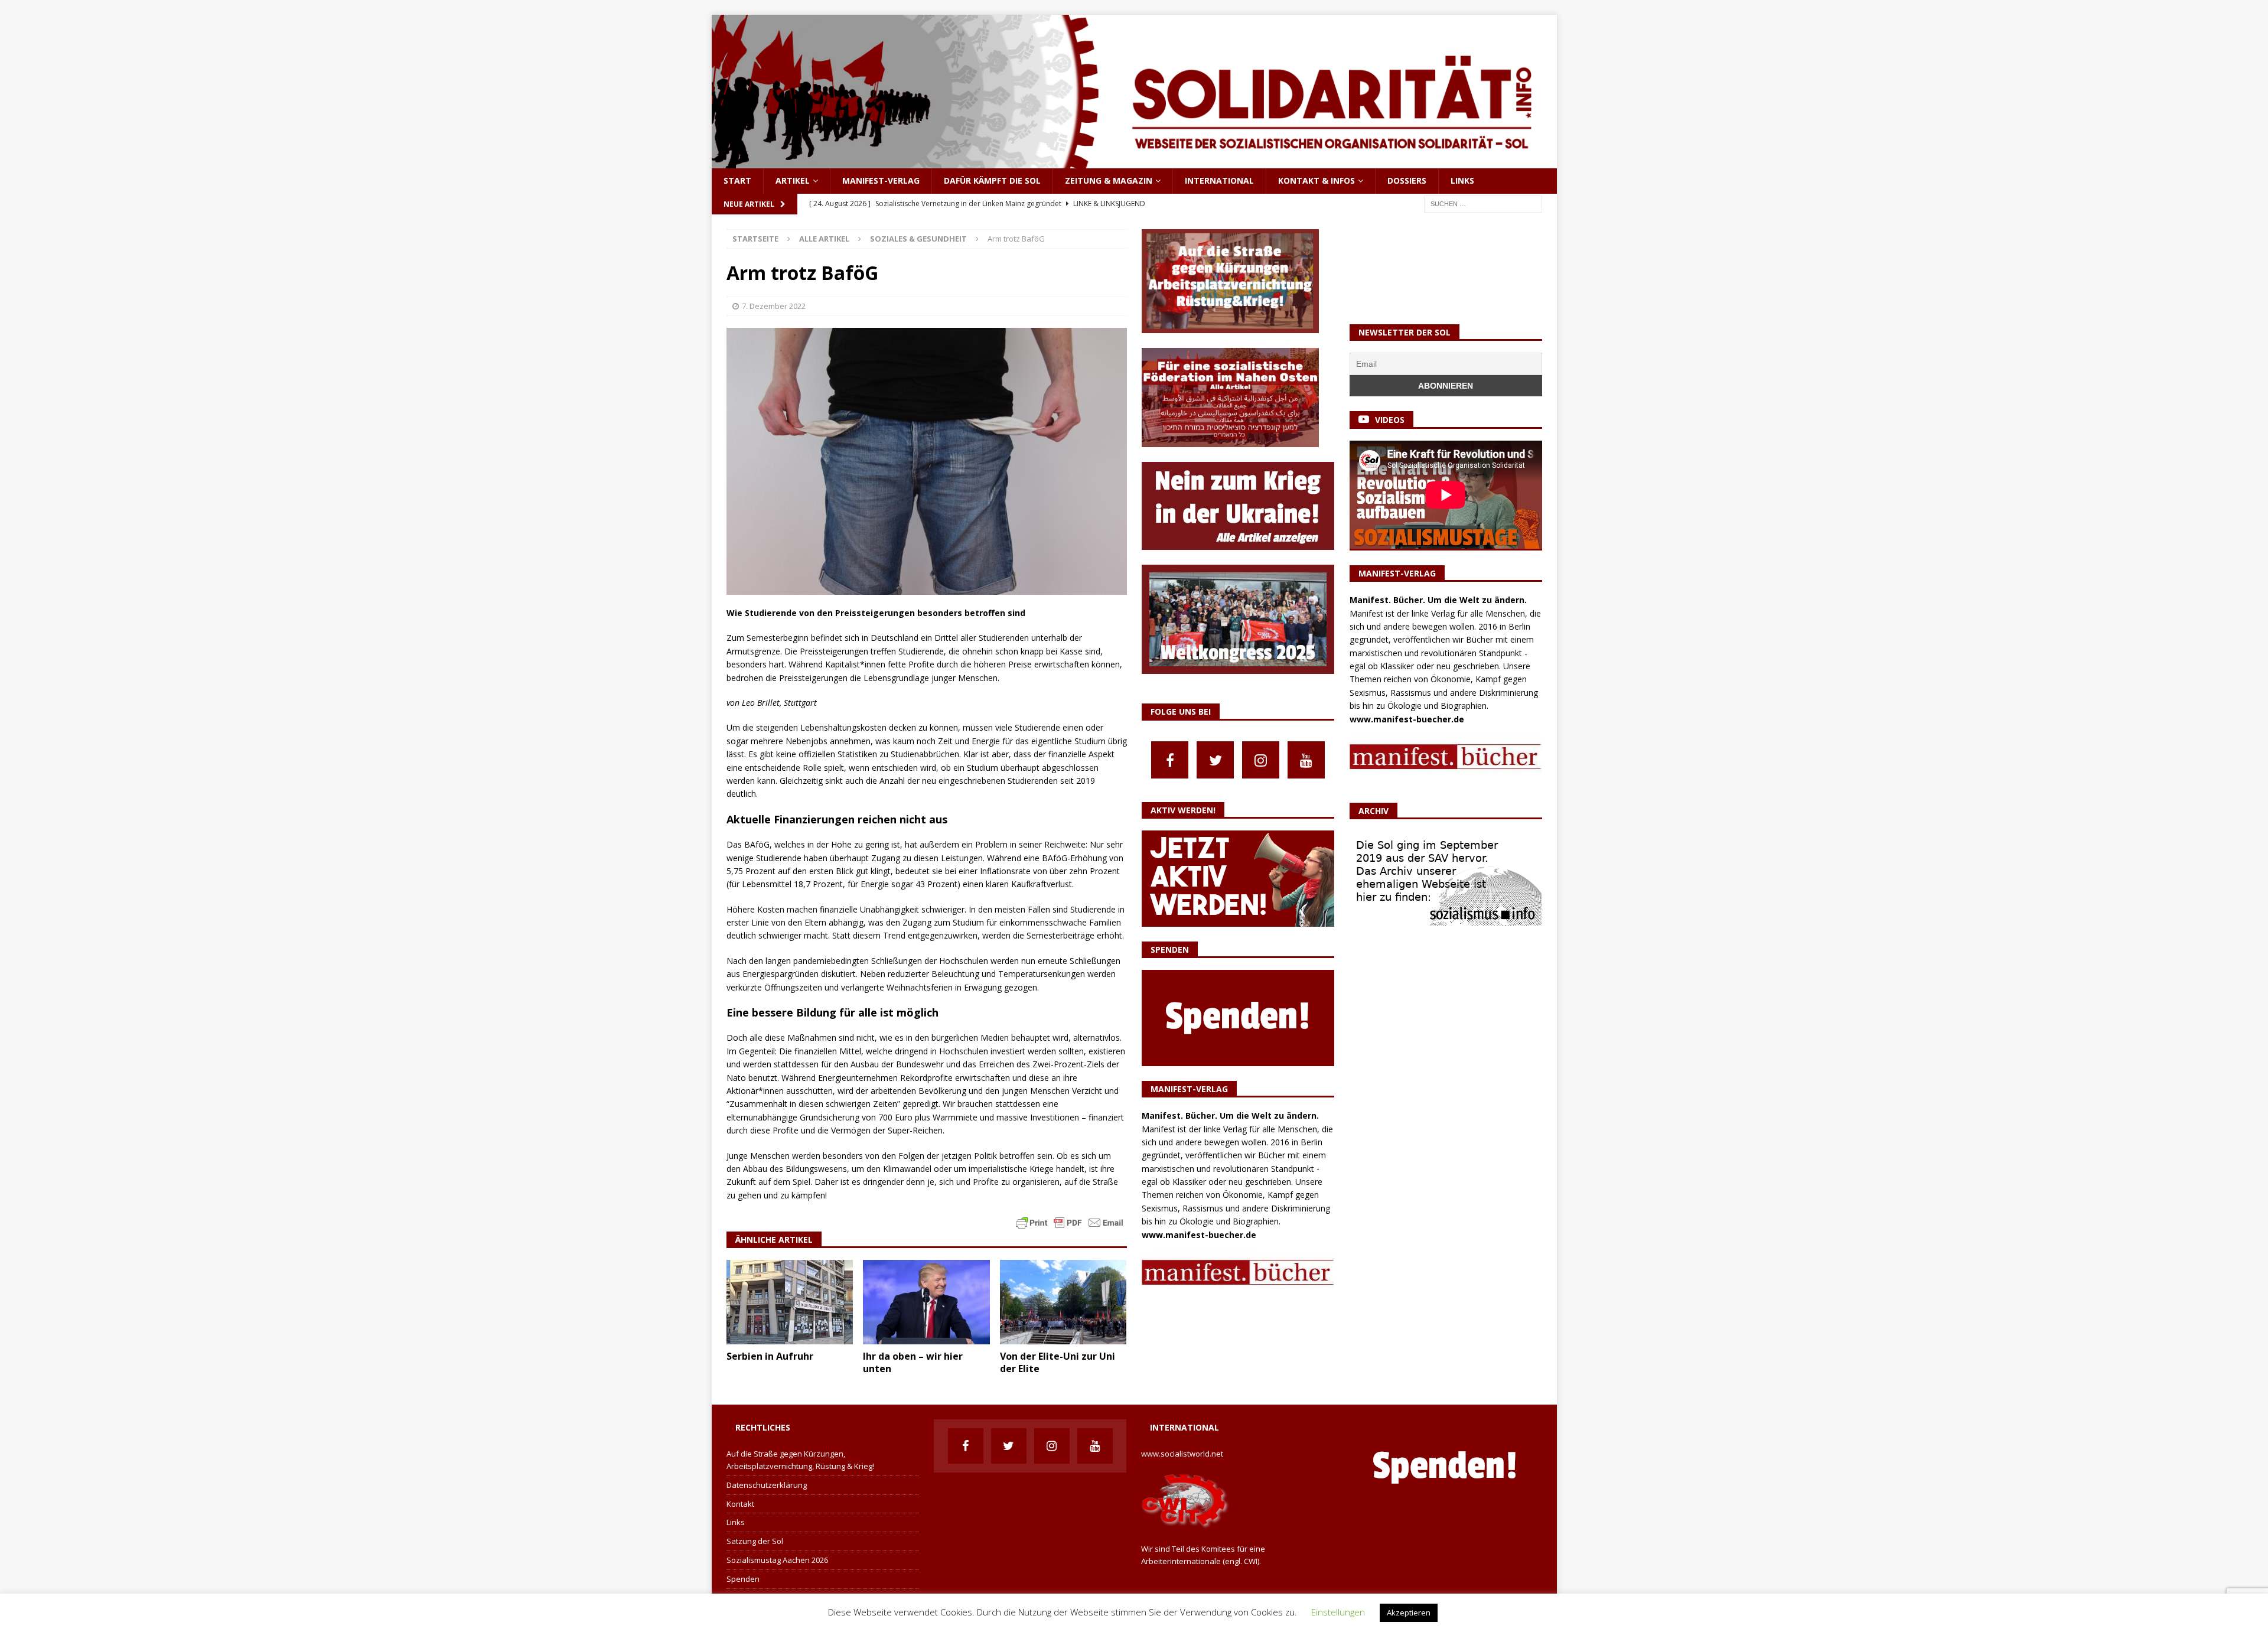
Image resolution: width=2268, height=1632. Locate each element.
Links (1462, 180)
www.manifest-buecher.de (1199, 1235)
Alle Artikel (824, 239)
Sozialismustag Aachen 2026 (777, 1560)
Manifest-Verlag (881, 180)
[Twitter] (1215, 760)
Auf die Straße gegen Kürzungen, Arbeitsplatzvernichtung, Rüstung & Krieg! (800, 1460)
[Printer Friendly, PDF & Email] (1070, 1222)
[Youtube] (1306, 760)
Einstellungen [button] (1338, 1612)
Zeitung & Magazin (1109, 180)
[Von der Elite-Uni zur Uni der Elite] (1063, 1302)
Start (737, 180)
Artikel (793, 180)
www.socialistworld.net (1182, 1454)
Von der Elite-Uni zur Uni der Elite (1058, 1362)
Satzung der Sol (755, 1541)
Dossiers (1407, 180)
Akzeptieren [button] (1409, 1613)
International (1219, 180)
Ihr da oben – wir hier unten (913, 1362)
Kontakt (740, 1504)
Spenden (743, 1579)
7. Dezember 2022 (774, 306)
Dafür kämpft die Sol (992, 180)
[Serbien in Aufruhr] (790, 1302)
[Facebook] (1170, 760)
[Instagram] (1261, 760)
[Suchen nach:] (1483, 203)
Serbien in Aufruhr (770, 1356)
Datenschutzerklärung (767, 1485)
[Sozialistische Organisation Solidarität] (1134, 162)
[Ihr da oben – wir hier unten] (926, 1302)
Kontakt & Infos (1317, 180)
